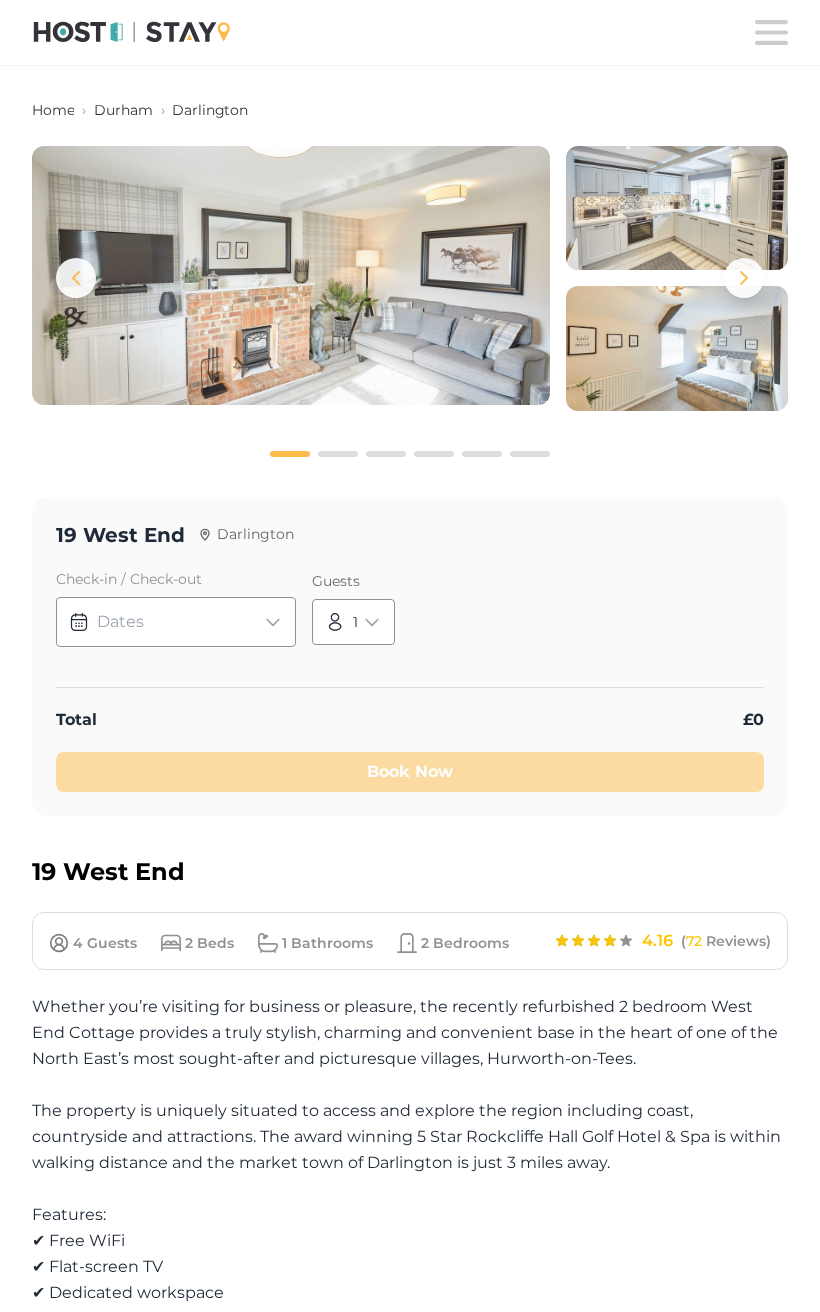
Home (53, 110)
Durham (123, 110)
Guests (336, 581)
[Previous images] (76, 278)
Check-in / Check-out (129, 579)
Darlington (210, 110)
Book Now (410, 771)
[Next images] (744, 278)
